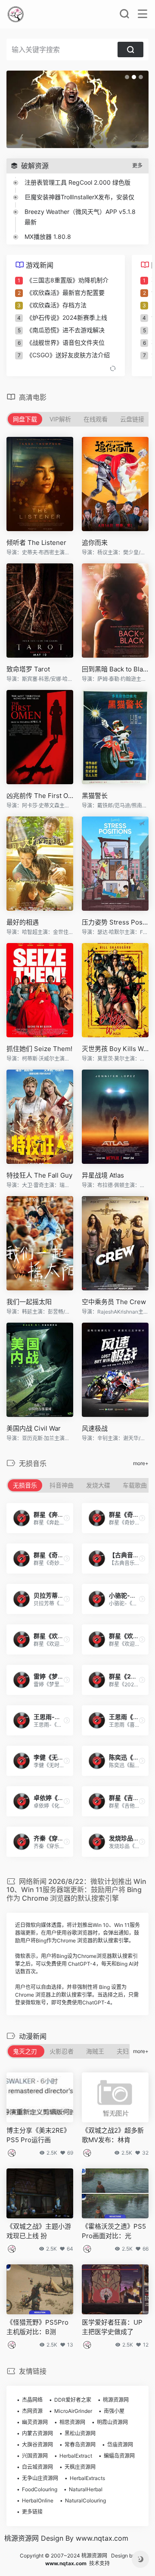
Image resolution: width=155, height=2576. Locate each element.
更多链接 (32, 2512)
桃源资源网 (116, 2400)
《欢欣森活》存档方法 (56, 305)
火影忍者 (62, 2051)
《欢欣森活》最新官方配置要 (65, 292)
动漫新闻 (33, 2036)
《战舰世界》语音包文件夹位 (65, 342)
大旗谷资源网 (37, 2445)
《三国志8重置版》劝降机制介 (67, 280)
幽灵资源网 (35, 2422)
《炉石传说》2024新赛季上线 (67, 317)
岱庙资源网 (120, 2445)
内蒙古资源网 (37, 2433)
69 (70, 2153)
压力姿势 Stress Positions (115, 922)
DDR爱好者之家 (73, 2400)
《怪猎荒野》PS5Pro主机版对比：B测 (37, 2327)
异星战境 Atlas (103, 1175)
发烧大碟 (98, 1485)
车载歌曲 (135, 1485)
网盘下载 (25, 419)
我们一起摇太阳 (29, 1302)
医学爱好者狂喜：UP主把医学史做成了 (112, 2327)
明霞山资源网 (112, 2422)
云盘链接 (132, 419)
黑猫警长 (95, 796)
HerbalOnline (38, 2500)
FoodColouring (40, 2489)
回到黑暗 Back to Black (115, 669)
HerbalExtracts (87, 2478)
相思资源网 (72, 2422)
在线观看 (96, 419)
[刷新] (113, 369)
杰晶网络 (32, 2400)
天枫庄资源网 (80, 2467)
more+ (141, 1463)
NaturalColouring (85, 2500)
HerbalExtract (76, 2456)
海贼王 (95, 2051)
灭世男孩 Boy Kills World (115, 1049)
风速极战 (95, 1428)
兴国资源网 (35, 2456)
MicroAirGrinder (73, 2411)
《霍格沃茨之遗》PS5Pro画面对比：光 (114, 2231)
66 (146, 2249)
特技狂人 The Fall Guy (39, 1175)
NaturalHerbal (86, 2489)
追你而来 (95, 543)
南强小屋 (114, 2411)
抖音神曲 (62, 1485)
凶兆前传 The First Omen (40, 796)
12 (146, 2345)
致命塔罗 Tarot (28, 669)
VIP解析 (60, 419)
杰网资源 (32, 2411)
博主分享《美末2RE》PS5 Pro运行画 (38, 2135)
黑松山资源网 (80, 2433)
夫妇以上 (129, 2051)
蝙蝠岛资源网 (119, 2456)
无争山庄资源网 (40, 2478)
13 (70, 2345)
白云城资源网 (37, 2467)
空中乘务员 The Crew (114, 1302)
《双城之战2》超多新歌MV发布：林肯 (113, 2135)
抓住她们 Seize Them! (39, 1049)
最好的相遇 (23, 922)
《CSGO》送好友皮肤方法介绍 (68, 355)
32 (145, 2153)
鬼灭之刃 (25, 2051)
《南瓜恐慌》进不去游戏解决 (65, 330)
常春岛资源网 (80, 2445)
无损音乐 (25, 1485)
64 (70, 2249)
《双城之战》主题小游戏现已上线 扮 (39, 2231)
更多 (137, 165)
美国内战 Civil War (34, 1428)
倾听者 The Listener (36, 543)
